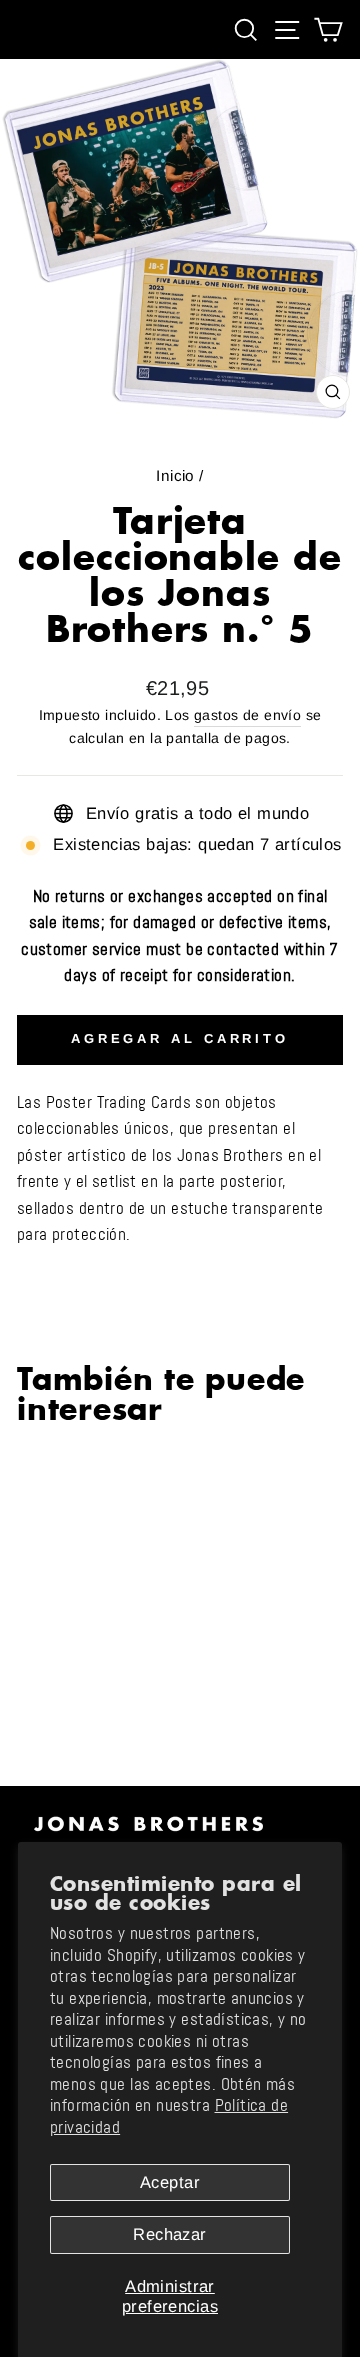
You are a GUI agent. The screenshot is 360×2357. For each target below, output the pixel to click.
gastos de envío (247, 715)
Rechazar (169, 2234)
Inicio (175, 475)
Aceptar (170, 2182)
